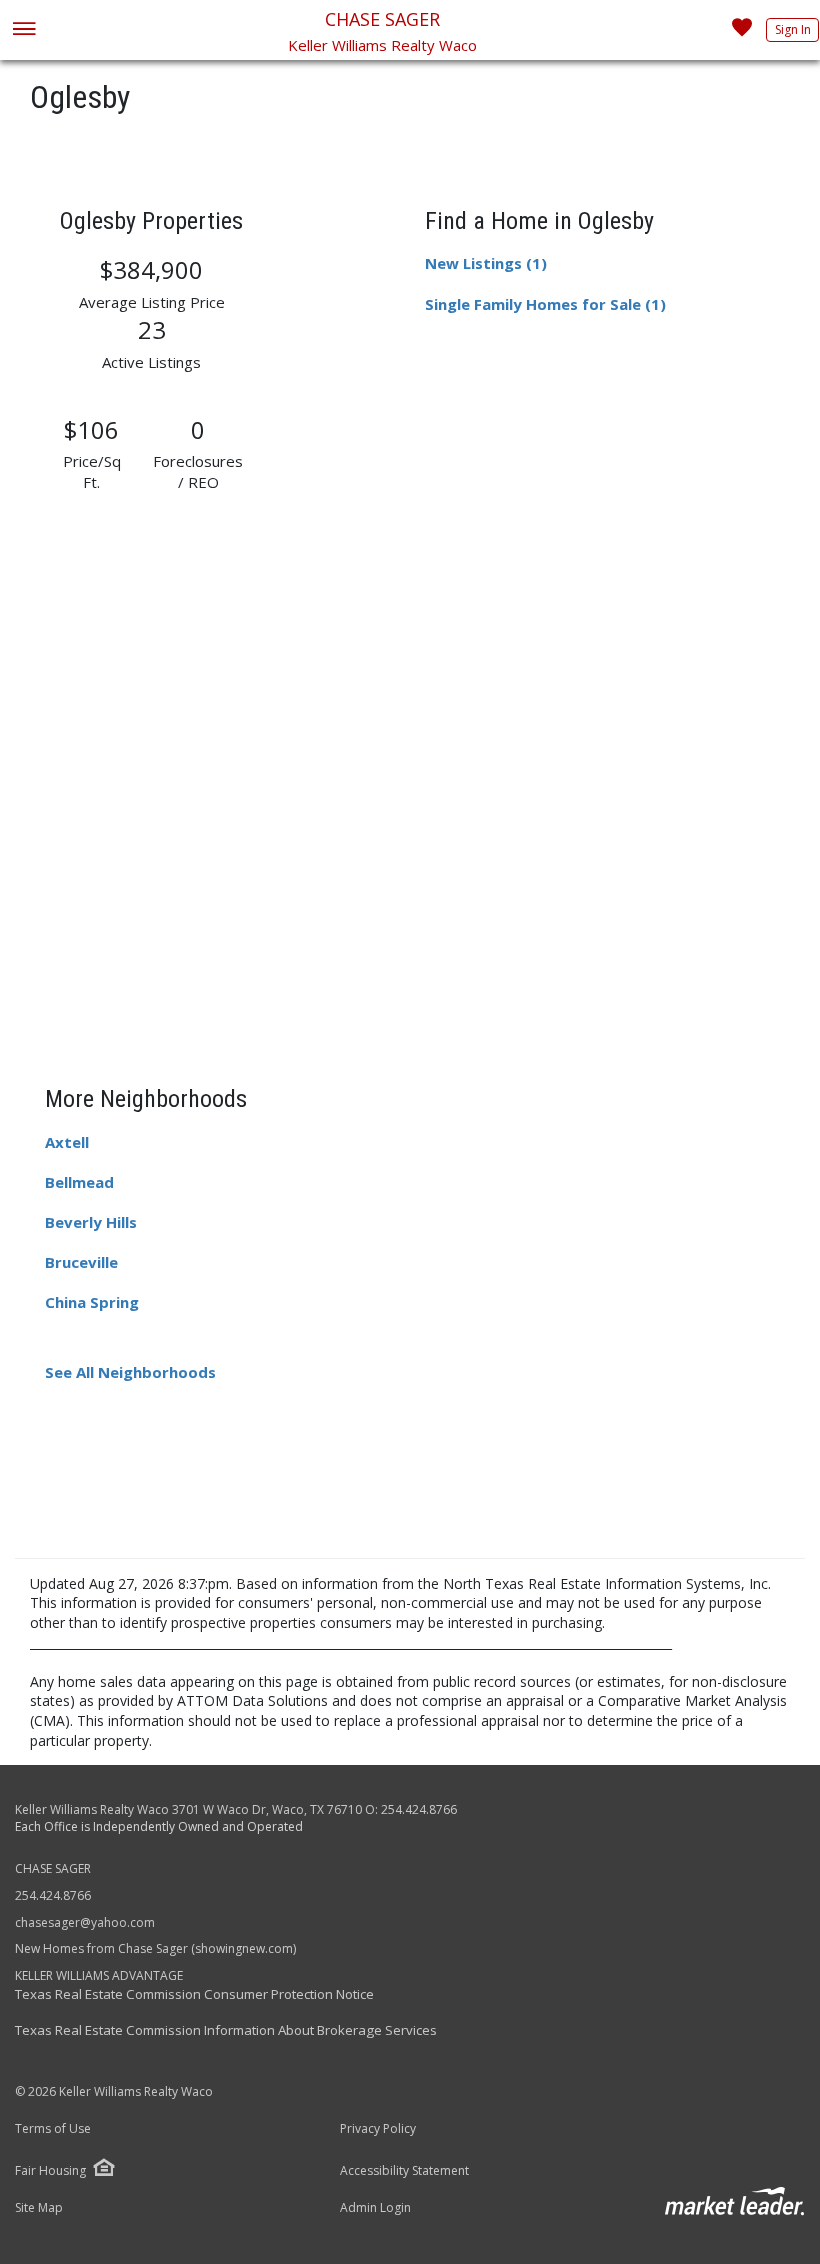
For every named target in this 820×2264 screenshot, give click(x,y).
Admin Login (375, 2208)
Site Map (39, 2208)
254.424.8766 (419, 1809)
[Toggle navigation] (23, 30)
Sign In (793, 29)
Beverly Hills (91, 1222)
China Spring (92, 1302)
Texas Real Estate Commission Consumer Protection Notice (194, 1994)
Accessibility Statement (404, 2171)
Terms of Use (53, 2129)
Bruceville (81, 1262)
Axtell (67, 1142)
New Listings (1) (486, 263)
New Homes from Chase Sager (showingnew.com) (155, 1948)
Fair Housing (50, 2170)
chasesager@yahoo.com (85, 1922)
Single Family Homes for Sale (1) (545, 304)
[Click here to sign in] (742, 33)
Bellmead (79, 1182)
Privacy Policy (378, 2129)
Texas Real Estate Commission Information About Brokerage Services (226, 2030)
